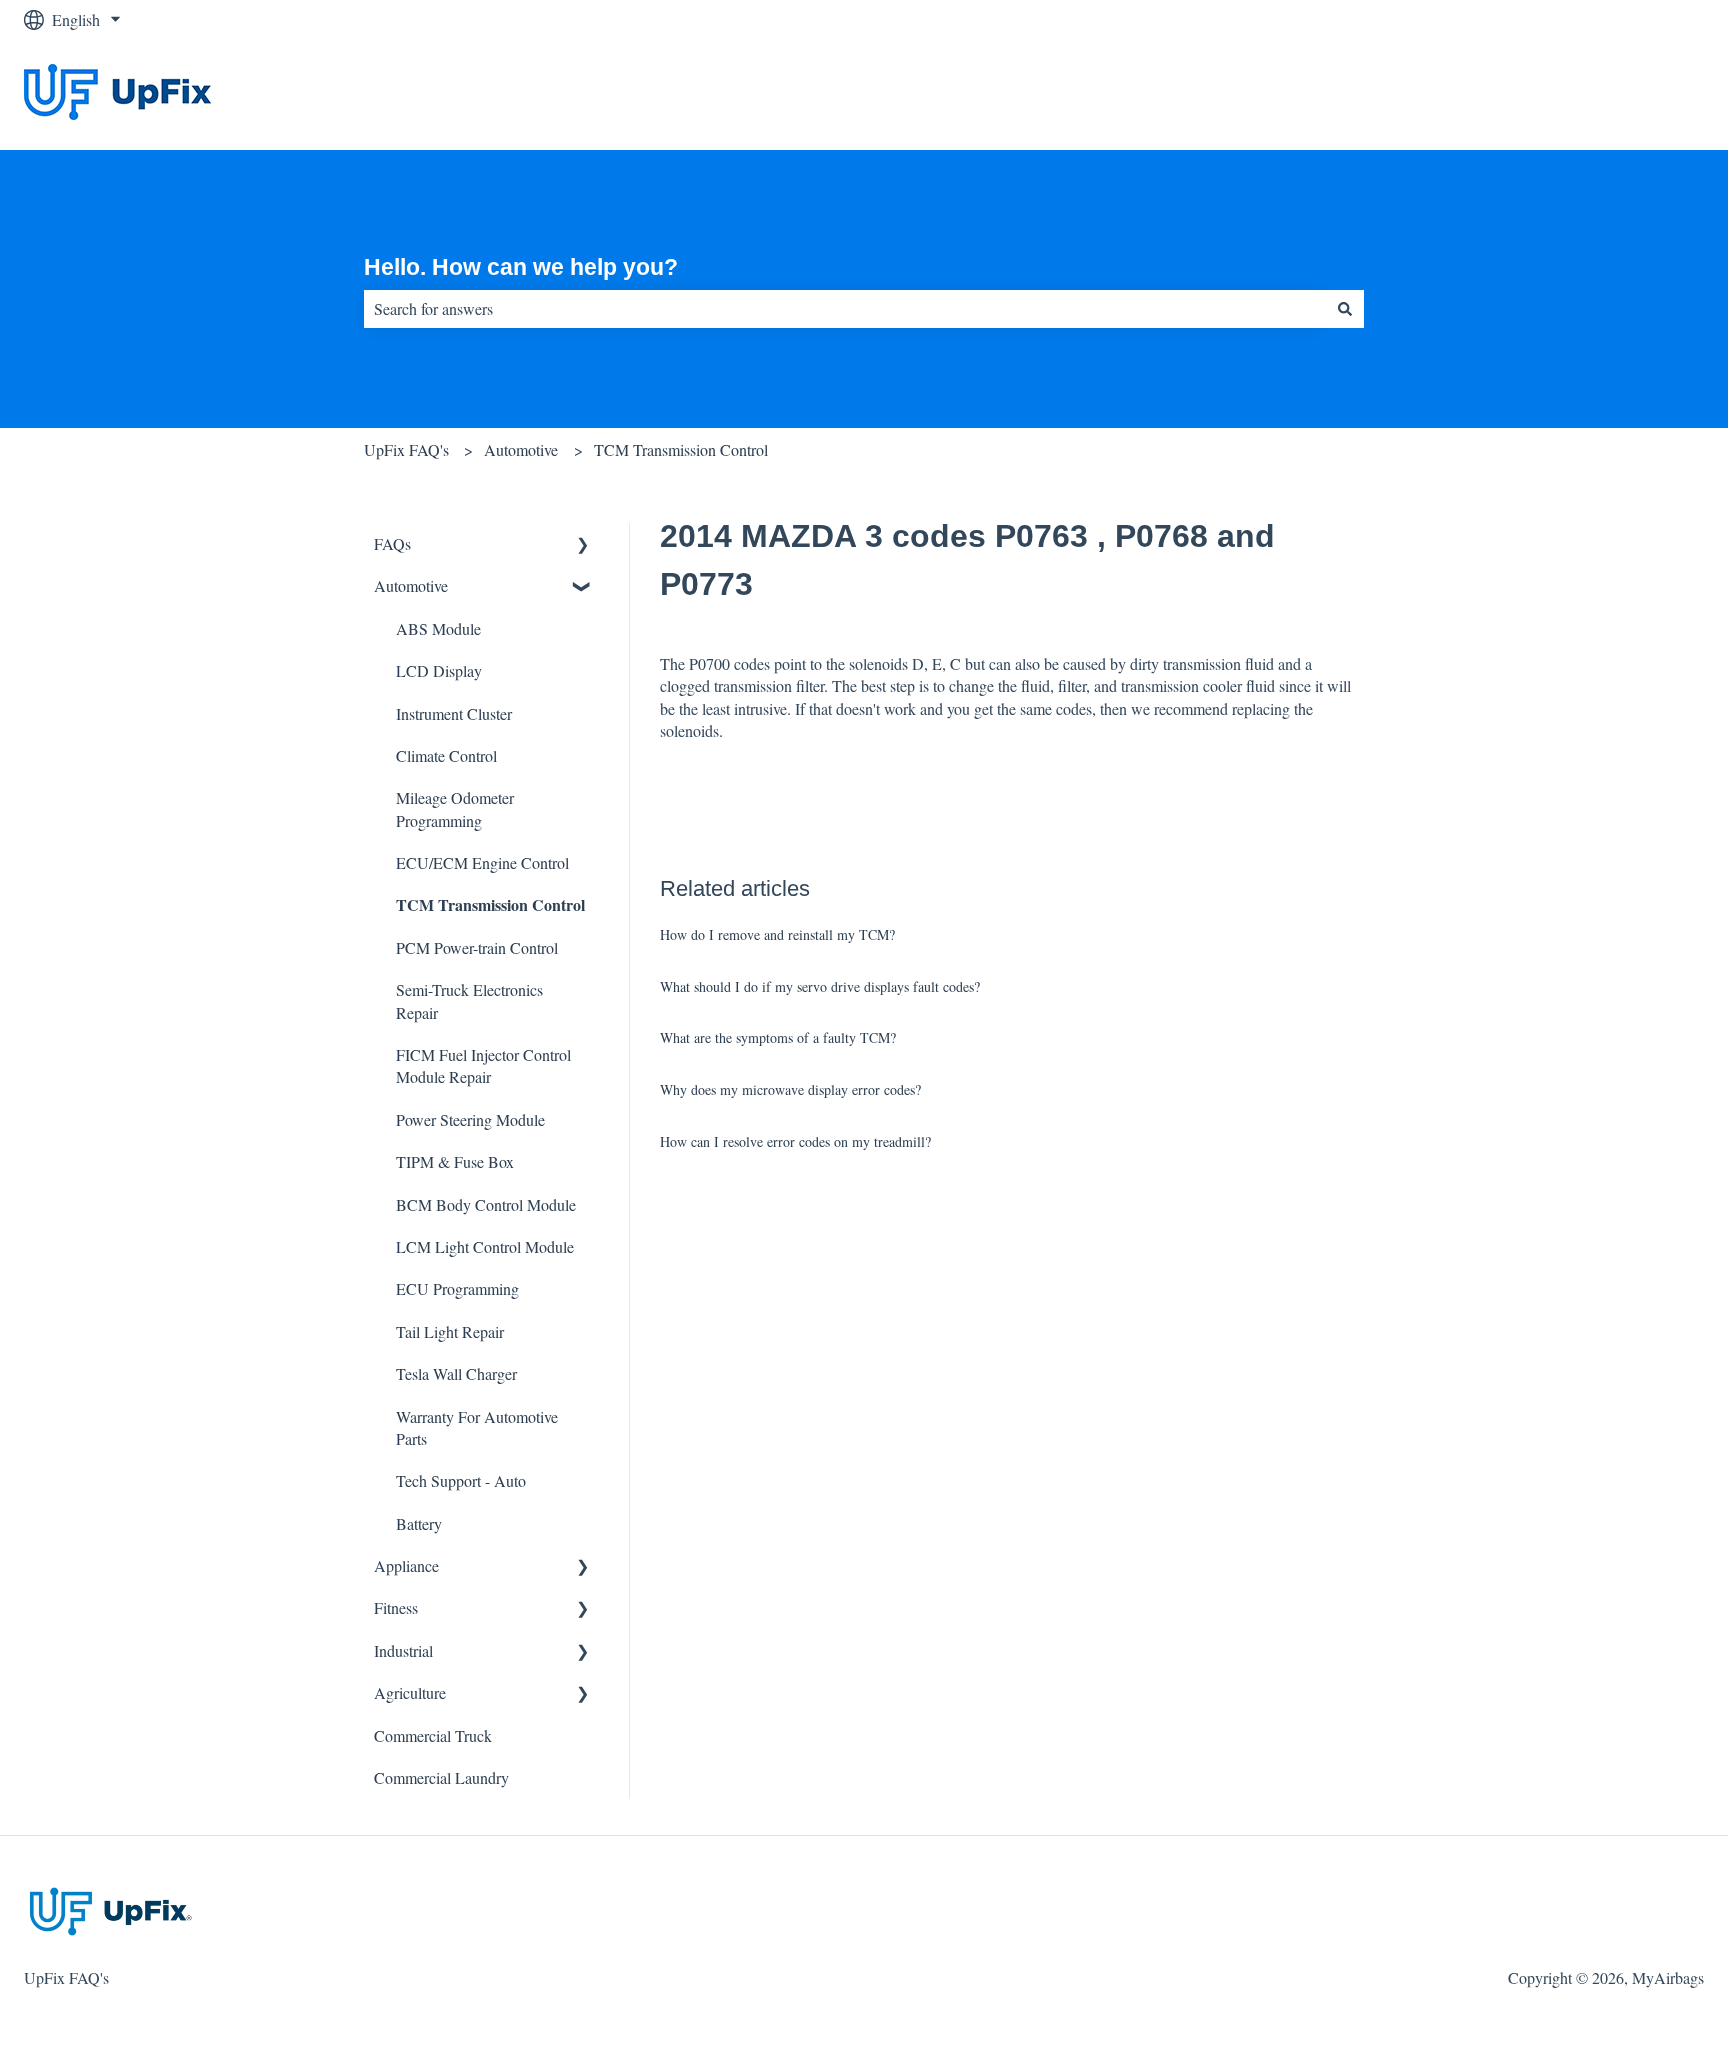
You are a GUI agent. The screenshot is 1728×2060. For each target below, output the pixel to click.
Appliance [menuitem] (406, 1565)
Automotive (521, 449)
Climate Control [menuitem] (446, 755)
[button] (583, 545)
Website (1659, 94)
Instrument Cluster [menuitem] (454, 713)
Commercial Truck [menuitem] (433, 1735)
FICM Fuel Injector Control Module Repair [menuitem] (483, 1065)
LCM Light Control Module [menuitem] (485, 1246)
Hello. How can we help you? (521, 267)
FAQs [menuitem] (392, 543)
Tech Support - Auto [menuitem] (461, 1480)
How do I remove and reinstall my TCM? (777, 934)
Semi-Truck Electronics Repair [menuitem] (469, 1000)
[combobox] (845, 309)
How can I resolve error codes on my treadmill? (795, 1141)
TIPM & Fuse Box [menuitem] (455, 1161)
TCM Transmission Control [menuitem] (490, 904)
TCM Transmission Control (681, 449)
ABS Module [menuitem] (438, 628)
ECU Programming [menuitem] (457, 1288)
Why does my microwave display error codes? (790, 1089)
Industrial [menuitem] (403, 1650)
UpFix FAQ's (406, 449)
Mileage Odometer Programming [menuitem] (455, 808)
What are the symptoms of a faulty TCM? (778, 1037)
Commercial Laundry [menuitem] (441, 1777)
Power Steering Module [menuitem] (470, 1119)
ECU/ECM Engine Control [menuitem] (482, 862)
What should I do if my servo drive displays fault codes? (820, 986)
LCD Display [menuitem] (439, 670)
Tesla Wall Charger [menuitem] (456, 1373)
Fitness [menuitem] (396, 1607)
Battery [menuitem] (419, 1523)
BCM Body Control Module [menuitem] (486, 1204)
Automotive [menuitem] (411, 585)
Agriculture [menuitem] (410, 1692)
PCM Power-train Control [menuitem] (477, 947)
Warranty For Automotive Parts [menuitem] (477, 1427)
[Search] (1345, 309)
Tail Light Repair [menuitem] (450, 1331)
